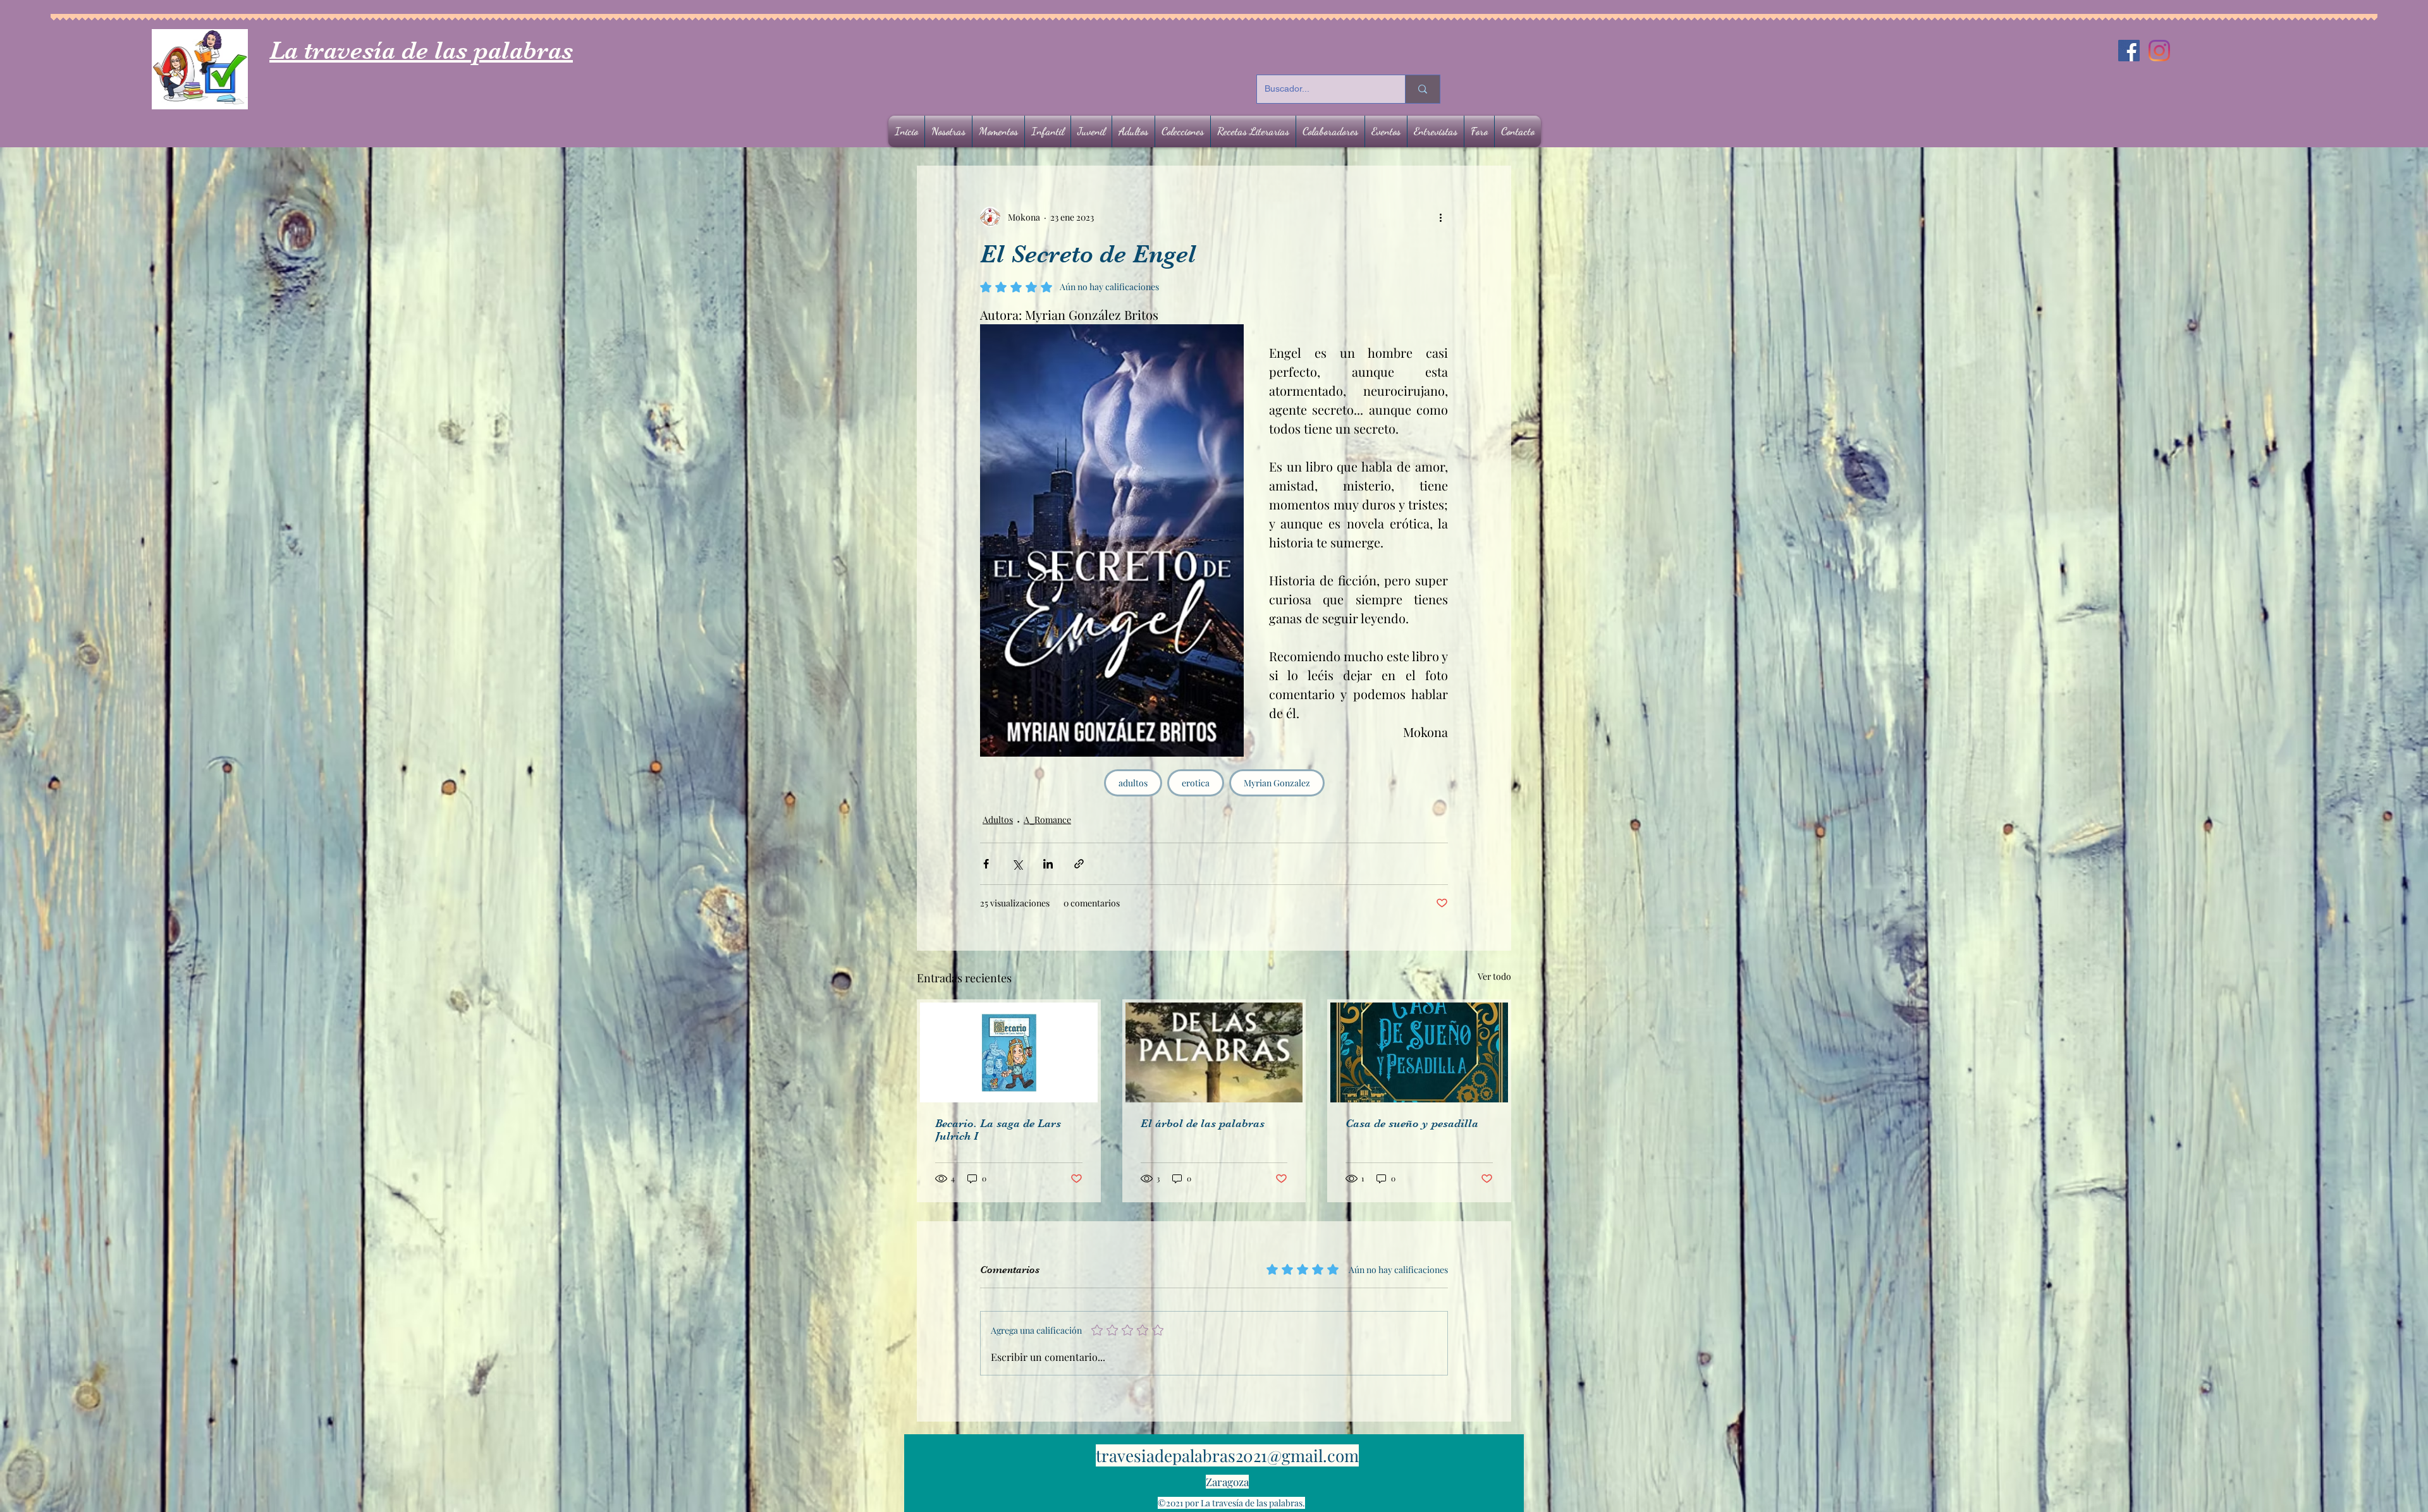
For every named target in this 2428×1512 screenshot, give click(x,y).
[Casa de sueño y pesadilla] (1419, 1052)
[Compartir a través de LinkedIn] (1048, 864)
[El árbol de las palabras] (1214, 1052)
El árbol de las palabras (1203, 1123)
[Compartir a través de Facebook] (986, 864)
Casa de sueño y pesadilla (1412, 1123)
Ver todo (1494, 976)
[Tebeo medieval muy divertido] (1009, 1052)
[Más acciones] (1440, 217)
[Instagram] (2159, 51)
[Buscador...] (1422, 89)
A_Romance (1047, 820)
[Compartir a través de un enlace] (1079, 864)
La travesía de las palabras (421, 51)
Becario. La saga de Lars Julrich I (998, 1130)
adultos (1133, 783)
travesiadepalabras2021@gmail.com (1227, 1455)
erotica (1196, 783)
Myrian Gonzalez (1277, 783)
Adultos (998, 820)
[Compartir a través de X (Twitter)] (1017, 864)
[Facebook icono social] (2129, 51)
